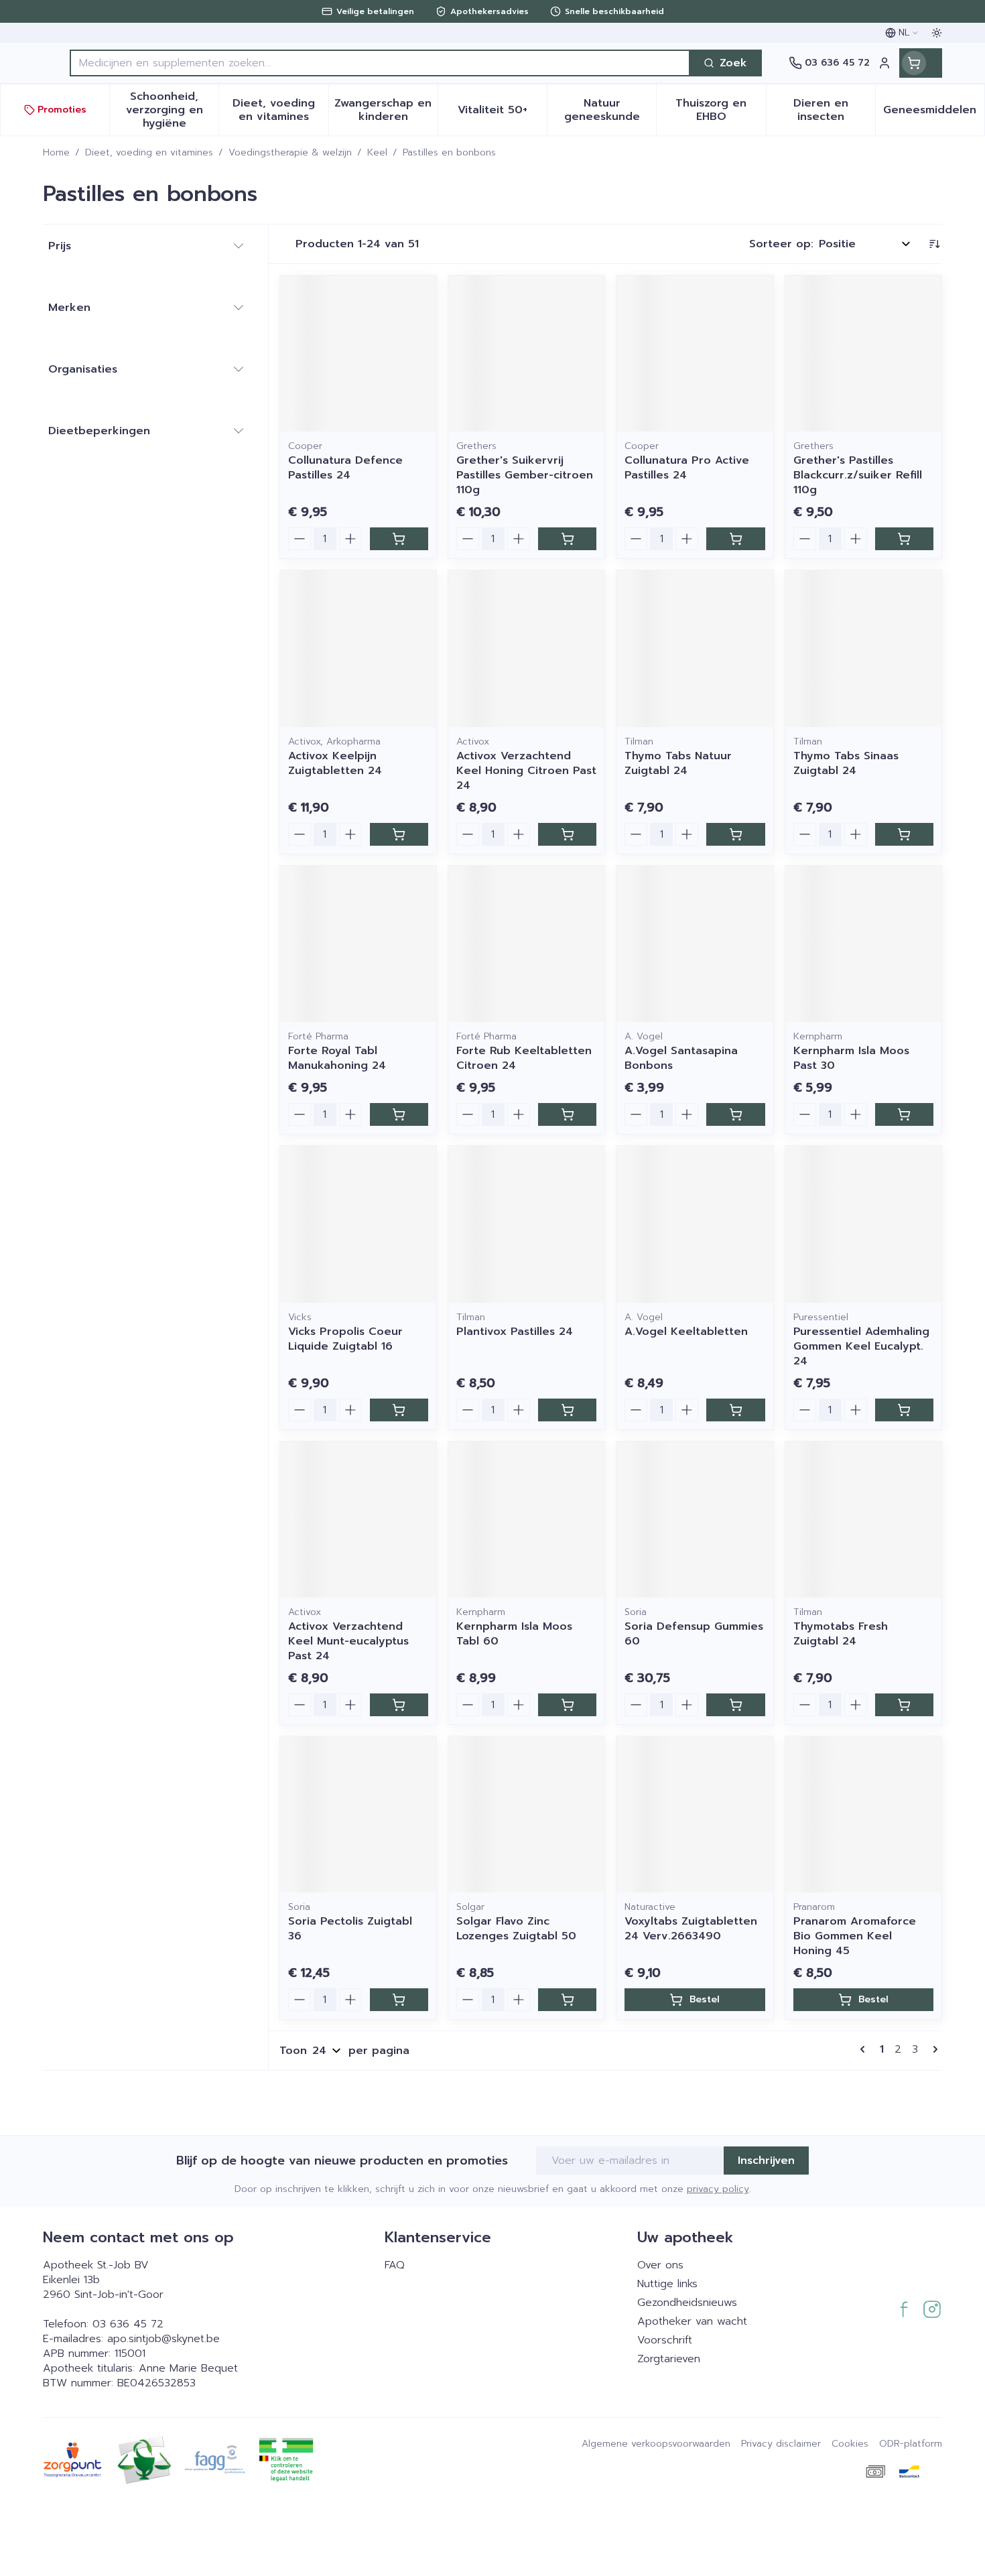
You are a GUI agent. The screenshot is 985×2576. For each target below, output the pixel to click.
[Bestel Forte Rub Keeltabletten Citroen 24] (567, 1114)
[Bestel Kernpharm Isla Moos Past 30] (904, 1114)
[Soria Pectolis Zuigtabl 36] (358, 1814)
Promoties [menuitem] (62, 110)
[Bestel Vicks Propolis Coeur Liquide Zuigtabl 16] (399, 1410)
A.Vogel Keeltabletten (686, 1332)
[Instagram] (932, 2309)
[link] (865, 2049)
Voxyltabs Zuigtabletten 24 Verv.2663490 (691, 1929)
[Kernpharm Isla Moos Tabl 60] (526, 1520)
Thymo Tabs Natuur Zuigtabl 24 (678, 763)
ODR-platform (911, 2444)
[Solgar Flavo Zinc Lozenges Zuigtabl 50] (526, 1814)
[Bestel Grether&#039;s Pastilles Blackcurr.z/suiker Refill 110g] (904, 539)
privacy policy (718, 2189)
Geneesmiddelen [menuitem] (934, 113)
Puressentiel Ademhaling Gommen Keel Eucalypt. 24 (861, 1346)
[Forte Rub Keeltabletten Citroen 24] (526, 944)
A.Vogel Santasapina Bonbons (681, 1058)
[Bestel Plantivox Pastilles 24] (567, 1410)
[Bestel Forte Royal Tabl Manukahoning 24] (399, 1114)
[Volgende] (933, 2049)
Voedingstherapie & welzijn (290, 153)
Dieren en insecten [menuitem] (834, 110)
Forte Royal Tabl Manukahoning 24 (337, 1058)
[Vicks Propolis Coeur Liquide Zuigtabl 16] (358, 1224)
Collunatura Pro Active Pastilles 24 (687, 468)
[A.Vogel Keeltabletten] (695, 1224)
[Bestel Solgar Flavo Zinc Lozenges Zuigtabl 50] (567, 2000)
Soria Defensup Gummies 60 (694, 1634)
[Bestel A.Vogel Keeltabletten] (735, 1410)
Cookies (850, 2444)
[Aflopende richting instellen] (934, 244)
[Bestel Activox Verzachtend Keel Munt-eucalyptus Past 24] (399, 1705)
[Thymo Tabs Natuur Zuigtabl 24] (695, 648)
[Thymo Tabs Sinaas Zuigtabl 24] (863, 648)
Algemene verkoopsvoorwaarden (656, 2444)
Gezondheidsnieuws (687, 2303)
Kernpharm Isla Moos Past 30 (851, 1058)
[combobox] (380, 63)
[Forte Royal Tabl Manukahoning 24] (358, 944)
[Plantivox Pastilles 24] (526, 1224)
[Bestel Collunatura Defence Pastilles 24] (399, 539)
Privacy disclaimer (781, 2444)
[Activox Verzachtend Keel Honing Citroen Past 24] (526, 648)
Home (56, 153)
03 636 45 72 (128, 2324)
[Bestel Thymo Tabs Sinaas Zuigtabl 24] (904, 834)
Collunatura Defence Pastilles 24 (345, 468)
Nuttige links (667, 2284)
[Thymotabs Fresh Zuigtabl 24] (863, 1520)
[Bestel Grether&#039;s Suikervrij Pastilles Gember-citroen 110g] (567, 539)
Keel (377, 153)
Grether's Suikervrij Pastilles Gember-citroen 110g (525, 475)
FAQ (395, 2265)
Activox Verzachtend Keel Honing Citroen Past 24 (526, 771)
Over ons (660, 2265)
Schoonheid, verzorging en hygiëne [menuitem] (172, 110)
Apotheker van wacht (692, 2321)
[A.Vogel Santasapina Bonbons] (695, 944)
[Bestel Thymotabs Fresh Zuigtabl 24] (904, 1705)
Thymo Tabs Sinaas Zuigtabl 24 (846, 763)
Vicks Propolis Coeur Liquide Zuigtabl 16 (345, 1339)
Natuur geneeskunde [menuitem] (610, 110)
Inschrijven (766, 2161)
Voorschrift (665, 2340)
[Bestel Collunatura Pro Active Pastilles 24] (735, 539)
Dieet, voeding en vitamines (149, 153)
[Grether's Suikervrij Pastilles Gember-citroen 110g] (526, 353)
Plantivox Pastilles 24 (515, 1332)
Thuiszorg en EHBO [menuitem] (720, 110)
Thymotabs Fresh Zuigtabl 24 (841, 1634)
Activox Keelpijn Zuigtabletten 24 (335, 763)
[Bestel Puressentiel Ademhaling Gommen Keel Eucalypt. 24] (904, 1410)
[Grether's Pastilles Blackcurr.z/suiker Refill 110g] (863, 353)
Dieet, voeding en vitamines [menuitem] (280, 110)
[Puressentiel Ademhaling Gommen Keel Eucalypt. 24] (863, 1224)
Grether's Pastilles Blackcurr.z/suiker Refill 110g (858, 475)
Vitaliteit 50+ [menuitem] (502, 113)
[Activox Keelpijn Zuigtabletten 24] (358, 648)
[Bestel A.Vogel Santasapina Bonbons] (735, 1114)
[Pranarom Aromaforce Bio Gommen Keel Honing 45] (863, 1814)
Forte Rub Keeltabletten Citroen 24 (524, 1058)
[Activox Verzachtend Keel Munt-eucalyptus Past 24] (358, 1520)
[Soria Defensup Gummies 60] (695, 1520)
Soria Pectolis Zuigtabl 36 (350, 1929)
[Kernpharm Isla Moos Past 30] (863, 944)
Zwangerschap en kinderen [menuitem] (386, 110)
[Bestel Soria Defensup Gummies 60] (735, 1705)
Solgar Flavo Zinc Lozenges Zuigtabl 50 (516, 1929)
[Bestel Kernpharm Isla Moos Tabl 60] (567, 1705)
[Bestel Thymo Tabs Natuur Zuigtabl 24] (735, 834)
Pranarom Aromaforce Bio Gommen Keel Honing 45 (855, 1936)
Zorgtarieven (669, 2359)
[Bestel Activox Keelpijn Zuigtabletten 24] (399, 834)
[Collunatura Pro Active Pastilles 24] (695, 353)
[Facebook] (904, 2309)
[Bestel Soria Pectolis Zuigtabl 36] (399, 2000)
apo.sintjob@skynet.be (163, 2339)
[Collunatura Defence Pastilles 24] (358, 353)
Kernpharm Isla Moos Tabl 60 (514, 1634)
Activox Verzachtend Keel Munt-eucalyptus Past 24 (348, 1641)
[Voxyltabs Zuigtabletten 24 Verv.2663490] (695, 1814)
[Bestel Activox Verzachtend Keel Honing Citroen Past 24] (567, 834)
